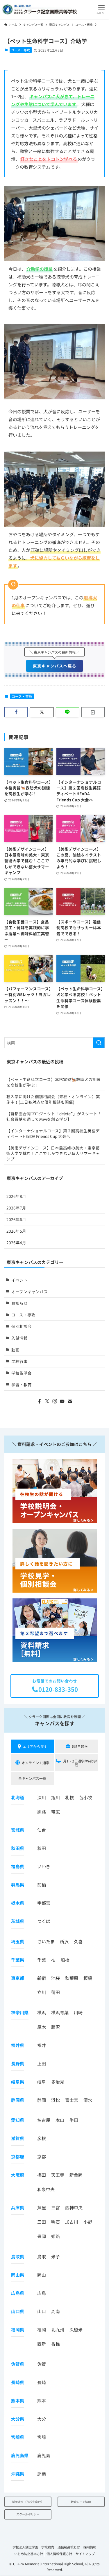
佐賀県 (18, 2364)
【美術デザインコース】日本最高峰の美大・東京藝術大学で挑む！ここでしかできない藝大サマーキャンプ (53, 1153)
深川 (42, 1797)
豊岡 (42, 2236)
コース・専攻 (20, 50)
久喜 (78, 1941)
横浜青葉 (60, 2012)
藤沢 (56, 2027)
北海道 (18, 1797)
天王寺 (58, 2175)
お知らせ (19, 1303)
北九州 (58, 2330)
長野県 (18, 2063)
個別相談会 (22, 1326)
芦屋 (42, 2207)
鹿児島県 (20, 2455)
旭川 (56, 1797)
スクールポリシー (28, 2514)
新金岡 (76, 2175)
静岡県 (18, 2100)
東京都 (18, 1978)
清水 (88, 2100)
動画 (15, 1350)
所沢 (64, 1941)
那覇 (42, 2474)
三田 (42, 2222)
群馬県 (18, 1885)
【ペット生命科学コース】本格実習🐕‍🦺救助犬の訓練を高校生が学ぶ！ (53, 1082)
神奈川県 (20, 2012)
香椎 (56, 2344)
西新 (42, 2344)
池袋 (56, 1978)
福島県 (18, 1866)
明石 (56, 2222)
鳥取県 (18, 2256)
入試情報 (19, 1338)
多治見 (58, 2082)
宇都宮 (44, 1903)
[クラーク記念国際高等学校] (40, 9)
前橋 (42, 1885)
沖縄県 (18, 2474)
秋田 (42, 1848)
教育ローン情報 (81, 2502)
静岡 (42, 2100)
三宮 (56, 2207)
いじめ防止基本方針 (29, 2554)
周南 (56, 2311)
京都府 (18, 2156)
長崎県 (18, 2382)
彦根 (42, 2138)
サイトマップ (85, 2554)
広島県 (18, 2293)
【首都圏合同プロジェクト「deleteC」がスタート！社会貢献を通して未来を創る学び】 (54, 1116)
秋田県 (18, 1848)
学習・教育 (22, 1385)
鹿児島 (44, 2455)
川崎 (78, 2012)
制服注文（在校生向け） (28, 2502)
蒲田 (56, 1992)
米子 (56, 2256)
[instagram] (55, 1401)
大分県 (18, 2419)
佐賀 (42, 2364)
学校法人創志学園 (25, 2547)
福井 (42, 2045)
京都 (42, 2156)
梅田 (42, 2175)
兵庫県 (18, 2207)
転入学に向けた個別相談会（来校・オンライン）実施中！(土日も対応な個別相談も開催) (53, 1099)
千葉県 (18, 1960)
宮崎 (42, 2437)
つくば (44, 1921)
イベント (19, 1280)
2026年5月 (16, 1231)
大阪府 (18, 2175)
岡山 (42, 2275)
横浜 (42, 2012)
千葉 (42, 1960)
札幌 (69, 1797)
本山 (60, 2120)
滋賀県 (18, 2138)
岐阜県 (18, 2082)
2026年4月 (16, 1242)
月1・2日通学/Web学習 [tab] (80, 1763)
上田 (42, 2063)
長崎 (42, 2382)
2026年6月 (16, 1219)
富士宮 (72, 2100)
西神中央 (74, 2207)
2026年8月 (16, 1196)
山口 (42, 2311)
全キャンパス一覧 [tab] (32, 1778)
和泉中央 (46, 2189)
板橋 (88, 1978)
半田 (74, 2120)
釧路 (42, 1812)
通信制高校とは (69, 2547)
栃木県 (18, 1903)
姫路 (56, 2236)
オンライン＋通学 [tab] (35, 1763)
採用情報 (90, 2547)
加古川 (72, 2222)
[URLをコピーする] (93, 712)
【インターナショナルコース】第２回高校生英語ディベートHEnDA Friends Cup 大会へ (53, 1133)
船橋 (65, 1960)
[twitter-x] (47, 1401)
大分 (42, 2419)
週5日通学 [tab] (80, 1746)
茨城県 (18, 1921)
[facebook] (40, 1401)
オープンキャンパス (30, 1291)
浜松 (56, 2100)
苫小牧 (86, 1797)
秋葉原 (72, 1978)
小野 (88, 2222)
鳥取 (42, 2256)
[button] (101, 9)
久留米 (76, 2330)
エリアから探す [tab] (35, 1746)
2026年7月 (16, 1208)
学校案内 (48, 2547)
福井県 (18, 2045)
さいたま (46, 1941)
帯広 (56, 1812)
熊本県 (18, 2401)
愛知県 (18, 2120)
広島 (42, 2293)
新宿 (42, 1978)
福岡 (42, 2330)
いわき (44, 1866)
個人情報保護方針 (59, 2554)
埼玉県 (18, 1941)
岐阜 (42, 2082)
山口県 (18, 2311)
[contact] (70, 1401)
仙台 (42, 1830)
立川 (42, 1992)
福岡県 (18, 2330)
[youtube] (62, 1401)
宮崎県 (18, 2437)
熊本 (42, 2401)
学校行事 (19, 1361)
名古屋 (44, 2120)
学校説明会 (22, 1373)
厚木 (42, 2027)
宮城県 (18, 1830)
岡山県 (18, 2275)
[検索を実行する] (99, 1043)
